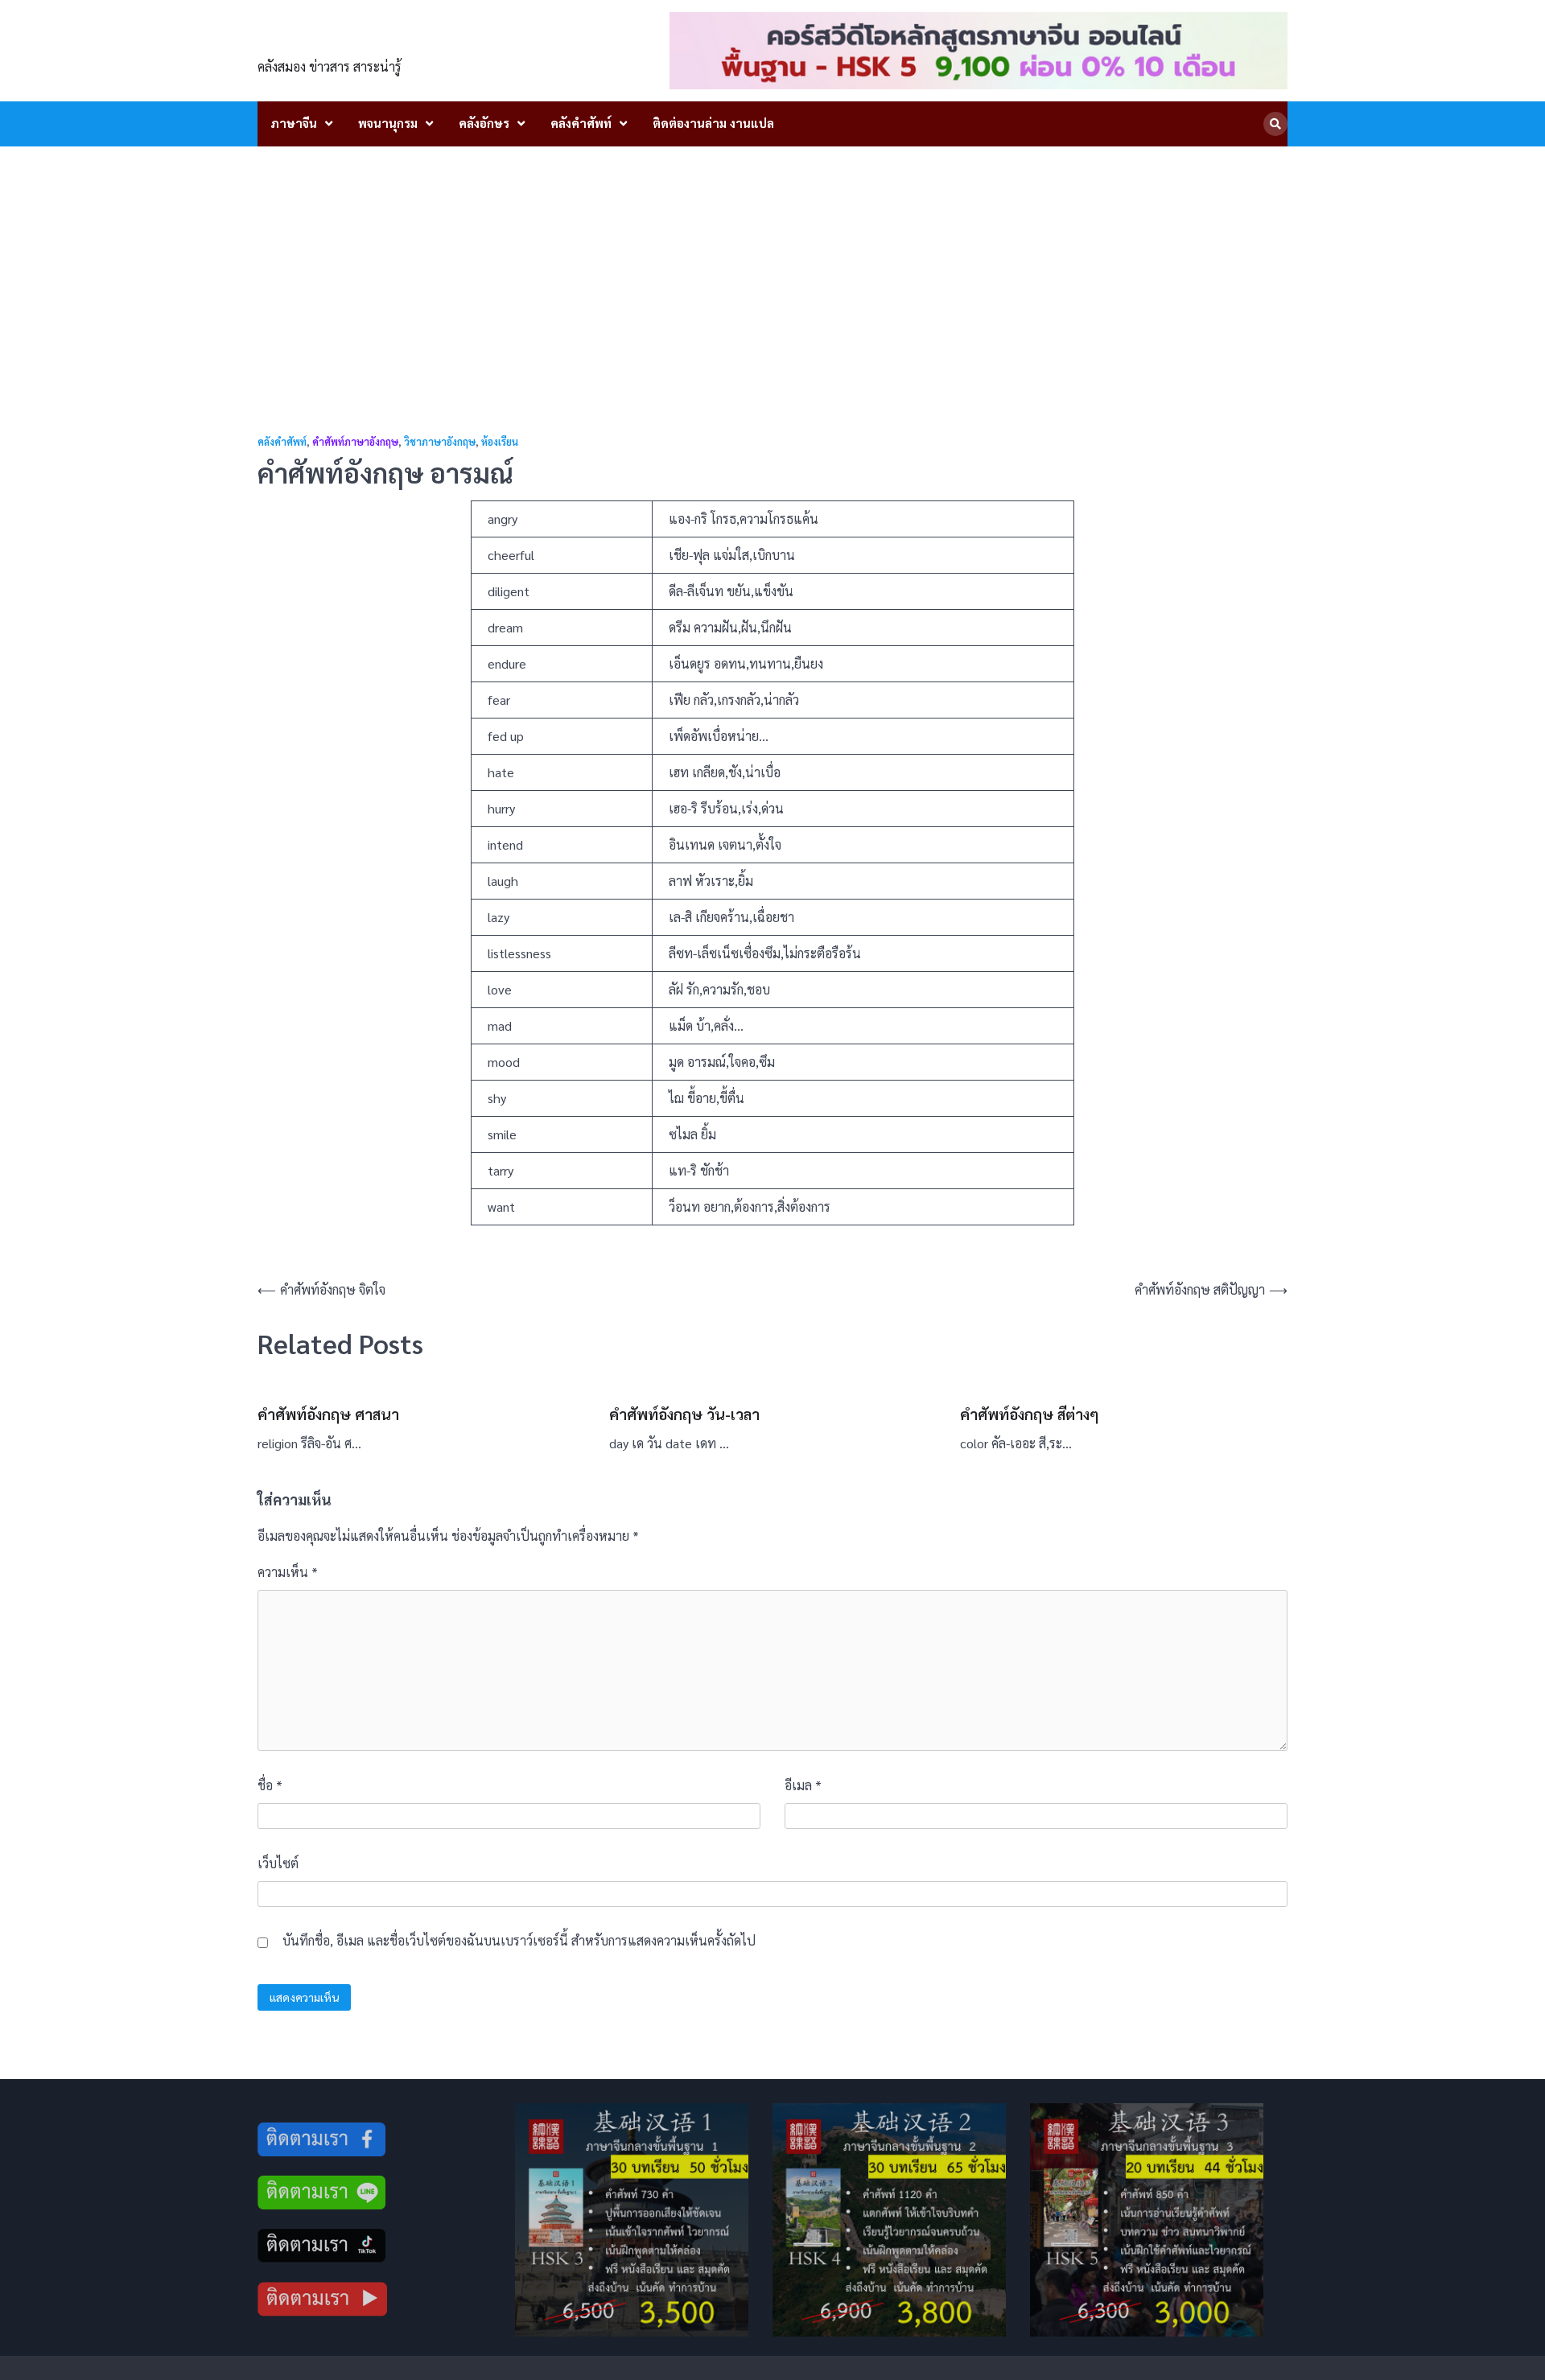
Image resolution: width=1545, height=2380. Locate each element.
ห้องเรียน (500, 442)
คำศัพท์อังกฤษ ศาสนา (328, 1414)
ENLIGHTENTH (347, 41)
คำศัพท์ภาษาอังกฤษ (355, 442)
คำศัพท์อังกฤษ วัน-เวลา (684, 1414)
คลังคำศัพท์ (581, 123)
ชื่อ (270, 1785)
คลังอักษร (484, 123)
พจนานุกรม (388, 123)
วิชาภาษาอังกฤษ (440, 442)
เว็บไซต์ (278, 1863)
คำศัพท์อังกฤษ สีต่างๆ (1030, 1414)
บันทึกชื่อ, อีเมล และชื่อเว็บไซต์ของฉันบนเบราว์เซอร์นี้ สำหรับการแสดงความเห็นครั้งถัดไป (519, 1940)
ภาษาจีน (294, 123)
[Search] (1275, 124)
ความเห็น (288, 1572)
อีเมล (803, 1785)
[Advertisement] (772, 267)
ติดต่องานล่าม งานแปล (713, 123)
